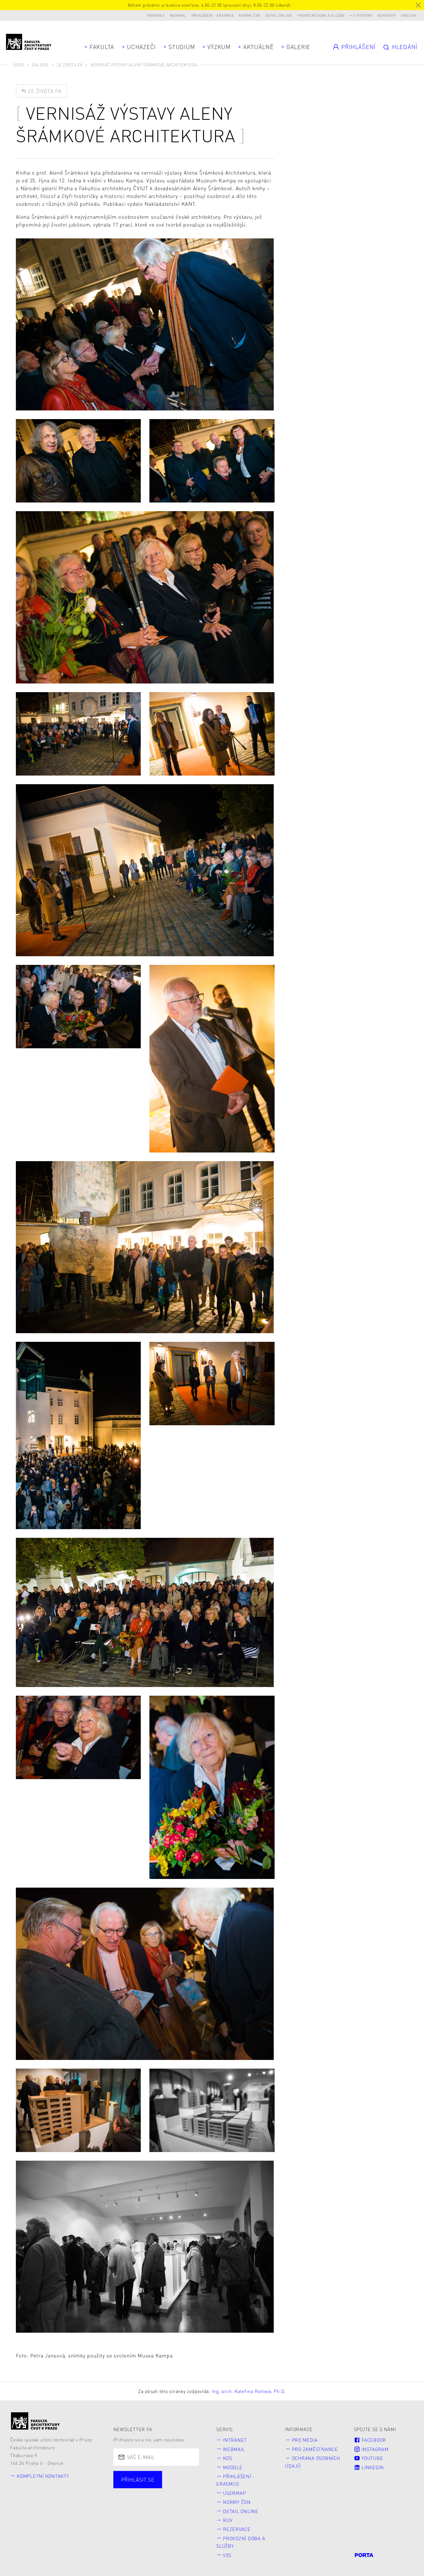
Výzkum (219, 47)
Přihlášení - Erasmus (213, 15)
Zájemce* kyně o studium (154, 2515)
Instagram (374, 2449)
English (409, 15)
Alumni (131, 2505)
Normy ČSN (250, 15)
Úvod (18, 65)
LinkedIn (372, 2467)
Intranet (156, 15)
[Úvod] (35, 2421)
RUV (228, 2520)
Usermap (234, 2493)
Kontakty (387, 15)
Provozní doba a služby (321, 15)
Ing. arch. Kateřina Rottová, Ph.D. (249, 2391)
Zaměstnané (176, 2494)
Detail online (279, 15)
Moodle (233, 2467)
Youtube (372, 2458)
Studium (182, 47)
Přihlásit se (138, 2479)
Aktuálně (258, 47)
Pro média (305, 2440)
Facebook (373, 2440)
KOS (227, 2458)
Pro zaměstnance (315, 2449)
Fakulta (102, 47)
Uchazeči (141, 47)
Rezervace (237, 2529)
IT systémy (363, 15)
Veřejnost (168, 2505)
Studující (133, 2494)
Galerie (298, 47)
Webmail (178, 15)
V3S (227, 2555)
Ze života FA (70, 65)
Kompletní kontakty (43, 2476)
